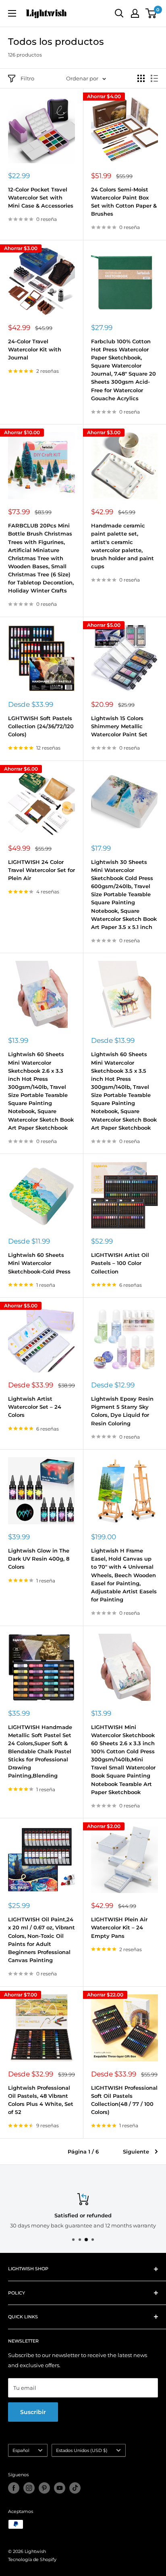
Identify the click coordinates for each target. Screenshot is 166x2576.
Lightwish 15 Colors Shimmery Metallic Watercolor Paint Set (119, 726)
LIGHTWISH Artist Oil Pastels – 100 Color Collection (120, 1263)
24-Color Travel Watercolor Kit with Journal (35, 349)
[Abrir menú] (12, 13)
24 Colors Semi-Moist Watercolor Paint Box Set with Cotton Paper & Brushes (124, 202)
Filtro (27, 78)
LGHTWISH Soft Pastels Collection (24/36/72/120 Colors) (41, 726)
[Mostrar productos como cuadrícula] (141, 78)
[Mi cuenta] (135, 13)
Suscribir (33, 2412)
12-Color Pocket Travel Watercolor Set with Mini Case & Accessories (41, 198)
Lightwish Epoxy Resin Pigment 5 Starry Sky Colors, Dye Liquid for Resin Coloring (122, 1411)
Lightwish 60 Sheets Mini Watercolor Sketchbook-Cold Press (39, 1263)
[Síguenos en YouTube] (60, 2488)
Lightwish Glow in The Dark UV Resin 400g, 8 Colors (39, 1559)
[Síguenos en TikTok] (75, 2488)
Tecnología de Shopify (32, 2559)
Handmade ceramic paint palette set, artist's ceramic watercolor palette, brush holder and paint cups (122, 546)
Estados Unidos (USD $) (82, 2450)
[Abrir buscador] (119, 13)
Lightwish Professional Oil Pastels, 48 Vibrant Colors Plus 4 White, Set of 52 (41, 2100)
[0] (151, 13)
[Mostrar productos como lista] (154, 78)
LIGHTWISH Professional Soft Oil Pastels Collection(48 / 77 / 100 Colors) (124, 2100)
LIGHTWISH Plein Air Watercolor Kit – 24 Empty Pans (119, 1927)
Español (21, 2450)
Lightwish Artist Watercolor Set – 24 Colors (35, 1407)
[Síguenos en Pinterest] (44, 2488)
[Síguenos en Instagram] (29, 2488)
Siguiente (136, 2152)
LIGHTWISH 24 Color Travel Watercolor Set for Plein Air (41, 870)
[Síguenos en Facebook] (14, 2488)
